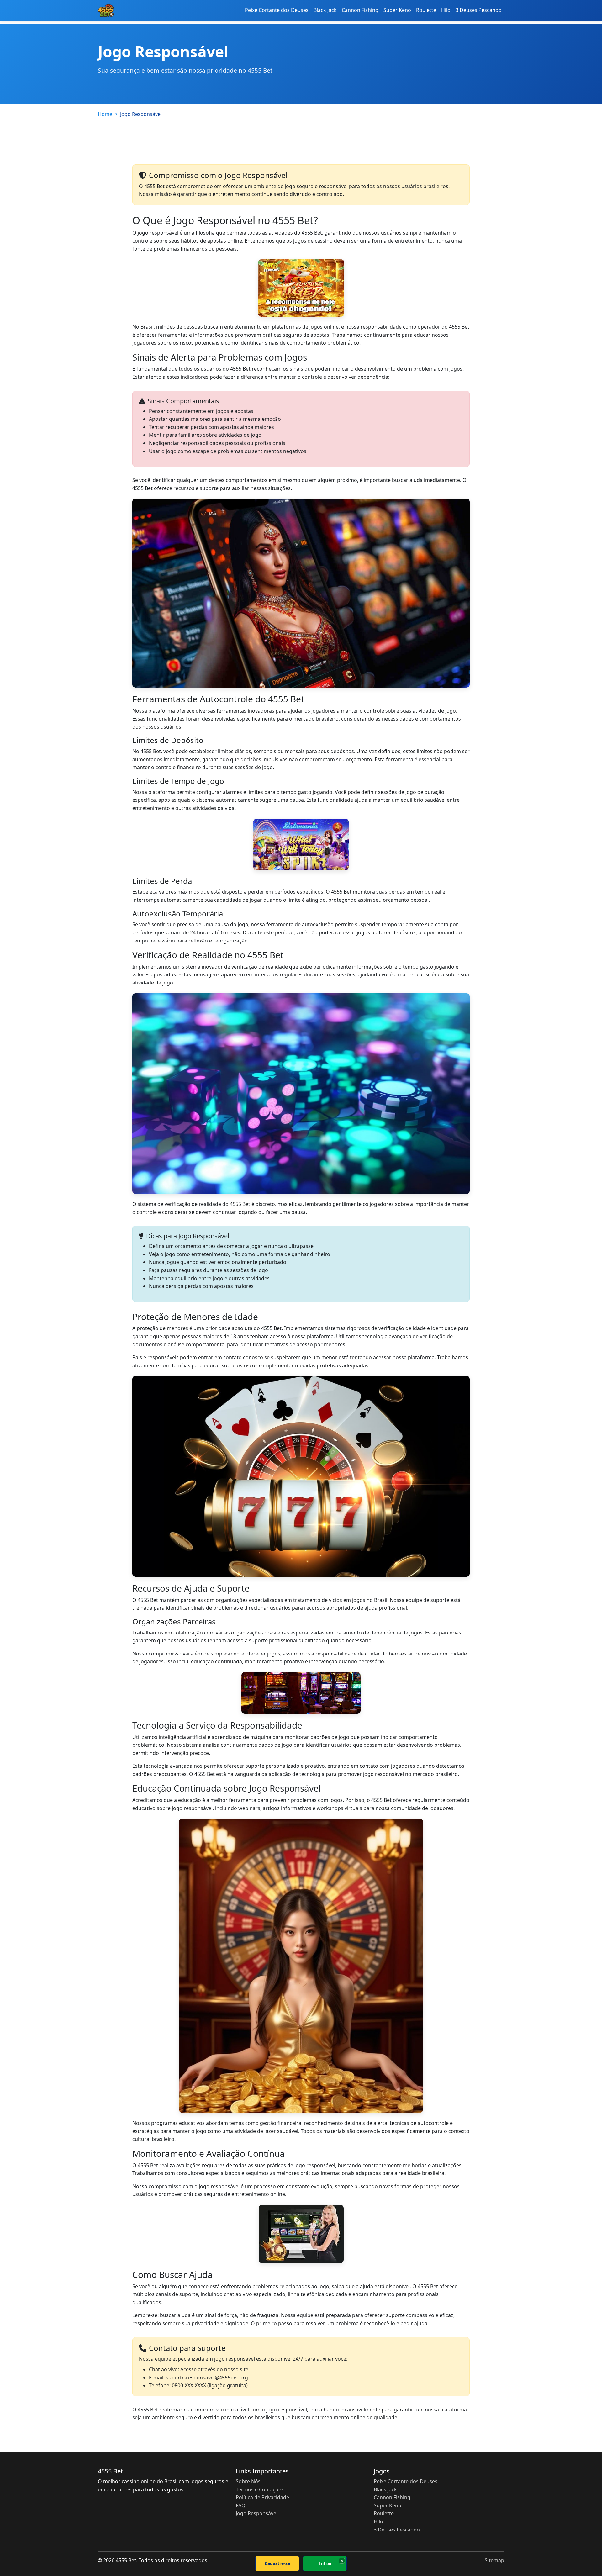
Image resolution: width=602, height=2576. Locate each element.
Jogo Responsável (257, 2513)
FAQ (241, 2505)
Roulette (426, 10)
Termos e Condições (260, 2489)
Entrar (325, 2563)
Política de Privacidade (262, 2497)
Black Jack (325, 10)
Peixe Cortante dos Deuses (277, 10)
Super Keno (397, 10)
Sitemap (494, 2560)
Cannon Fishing (360, 10)
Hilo (446, 10)
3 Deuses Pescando (479, 10)
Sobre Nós (248, 2481)
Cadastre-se (277, 2563)
